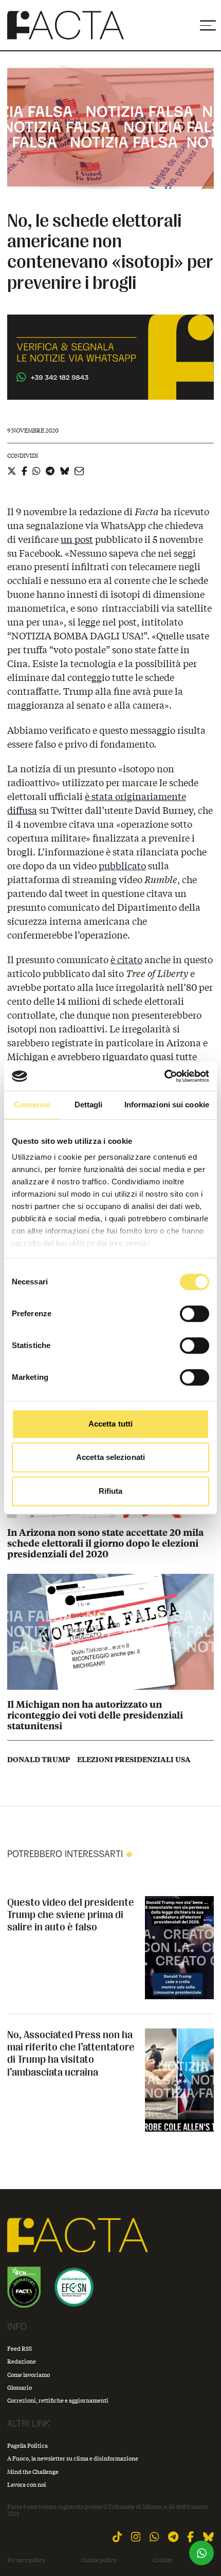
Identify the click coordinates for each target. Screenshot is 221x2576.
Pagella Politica (27, 2445)
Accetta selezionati (110, 1457)
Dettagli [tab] (89, 1105)
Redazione (22, 2361)
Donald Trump (39, 1760)
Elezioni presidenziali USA (134, 1760)
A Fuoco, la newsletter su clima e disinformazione (73, 2458)
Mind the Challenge (33, 2472)
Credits (162, 2560)
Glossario (20, 2387)
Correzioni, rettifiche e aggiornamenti (58, 2400)
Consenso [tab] (32, 1105)
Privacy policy (26, 2560)
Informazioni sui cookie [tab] (167, 1105)
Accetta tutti (110, 1424)
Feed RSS (20, 2348)
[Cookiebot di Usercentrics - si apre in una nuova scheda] (164, 1076)
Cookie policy (99, 2560)
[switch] (195, 1314)
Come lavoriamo (29, 2375)
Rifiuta (111, 1491)
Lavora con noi (27, 2484)
